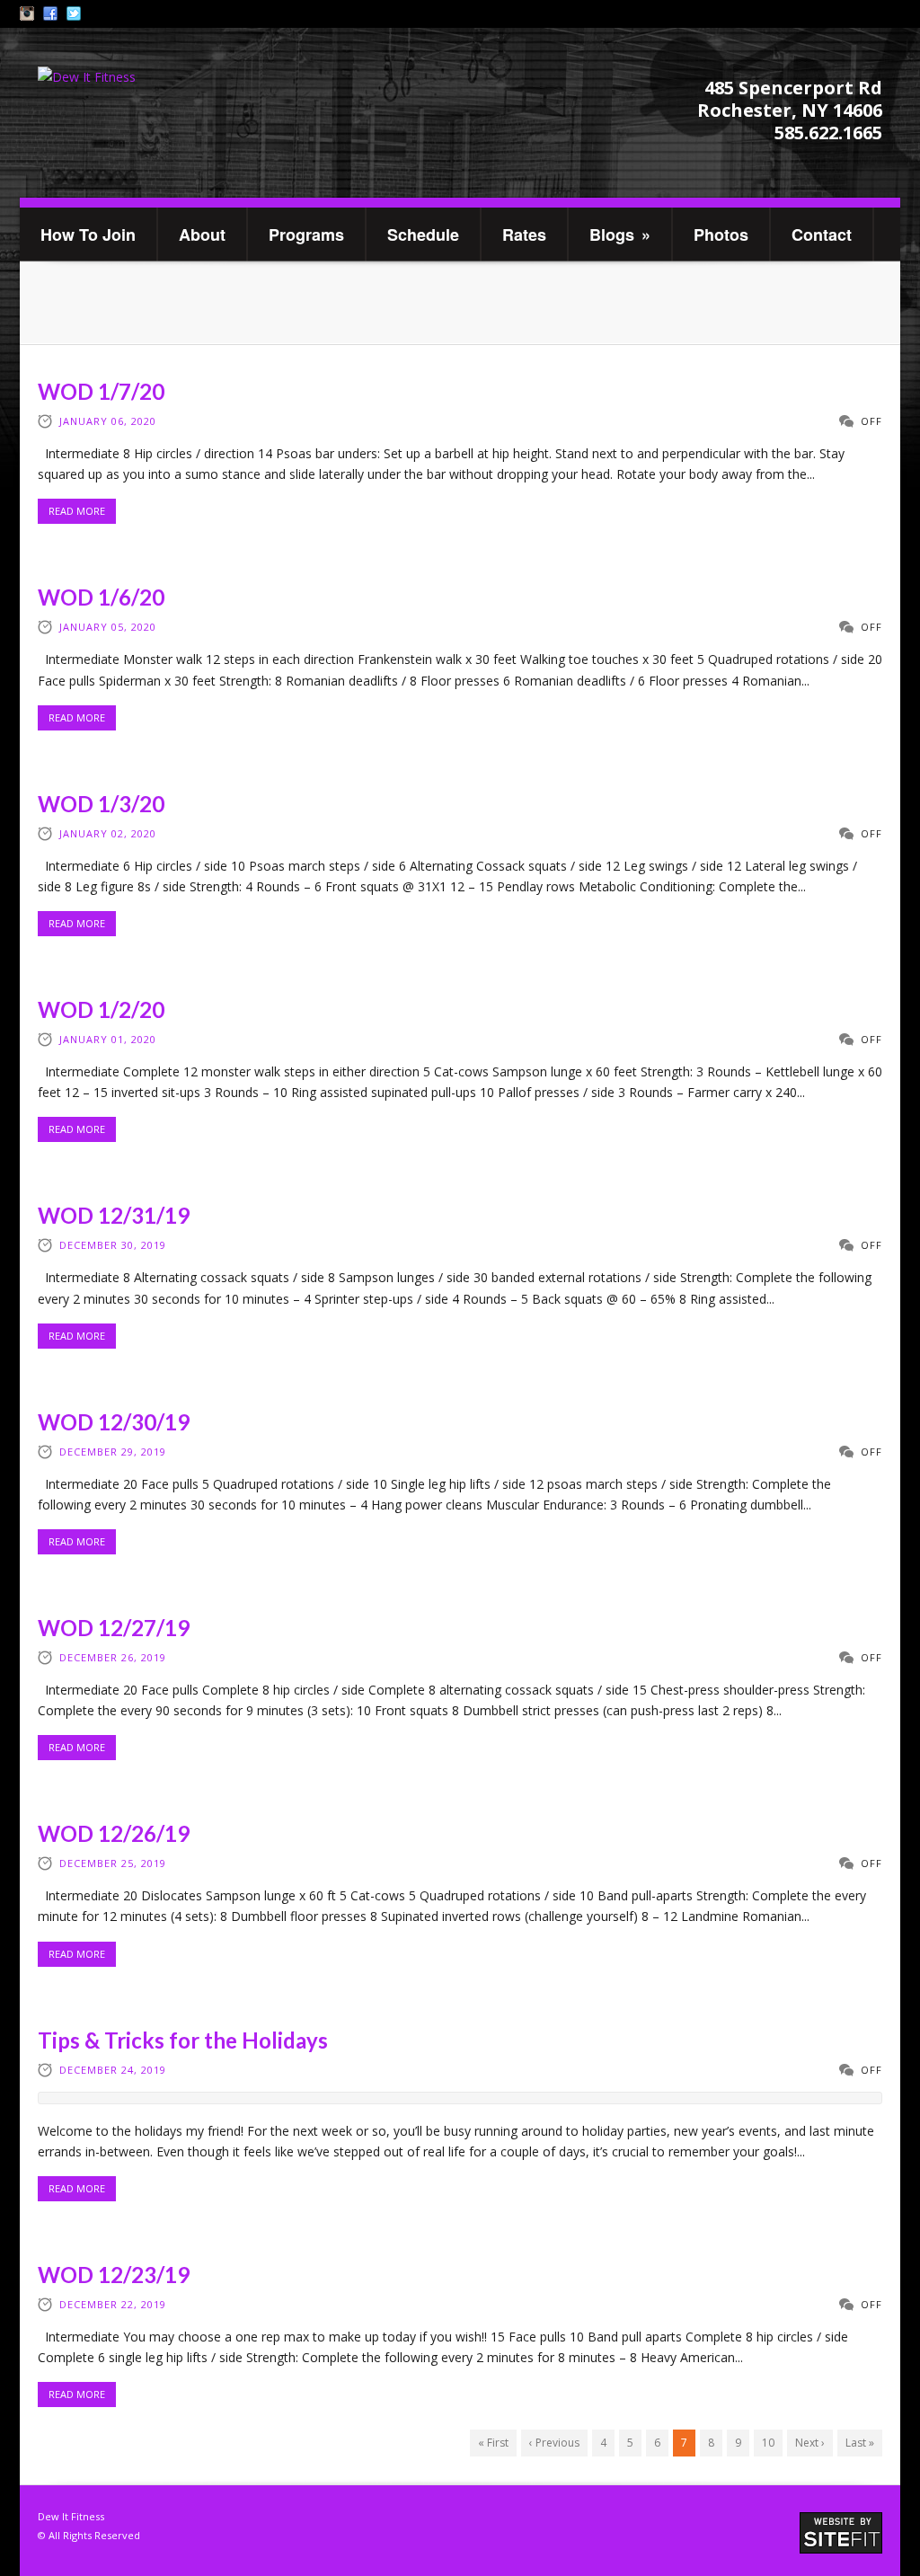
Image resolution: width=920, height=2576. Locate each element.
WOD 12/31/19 (114, 1215)
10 (768, 2443)
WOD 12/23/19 (114, 2275)
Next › (810, 2443)
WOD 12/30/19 (114, 1422)
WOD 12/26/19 (114, 1833)
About (202, 235)
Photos (721, 235)
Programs (306, 235)
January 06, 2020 (108, 421)
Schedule (423, 235)
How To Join (88, 235)
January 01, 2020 (108, 1039)
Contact (822, 235)
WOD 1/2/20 (101, 1009)
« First (493, 2443)
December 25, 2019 (113, 1863)
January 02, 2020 (108, 833)
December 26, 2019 (113, 1657)
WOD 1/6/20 (101, 597)
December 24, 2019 (113, 2070)
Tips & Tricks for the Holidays (183, 2040)
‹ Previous (554, 2443)
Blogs (620, 235)
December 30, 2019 (113, 1245)
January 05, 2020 (108, 627)
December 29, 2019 (113, 1452)
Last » (860, 2443)
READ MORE (77, 511)
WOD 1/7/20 (101, 391)
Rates (524, 235)
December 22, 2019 (113, 2304)
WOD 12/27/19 (114, 1628)
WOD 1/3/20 (101, 804)
